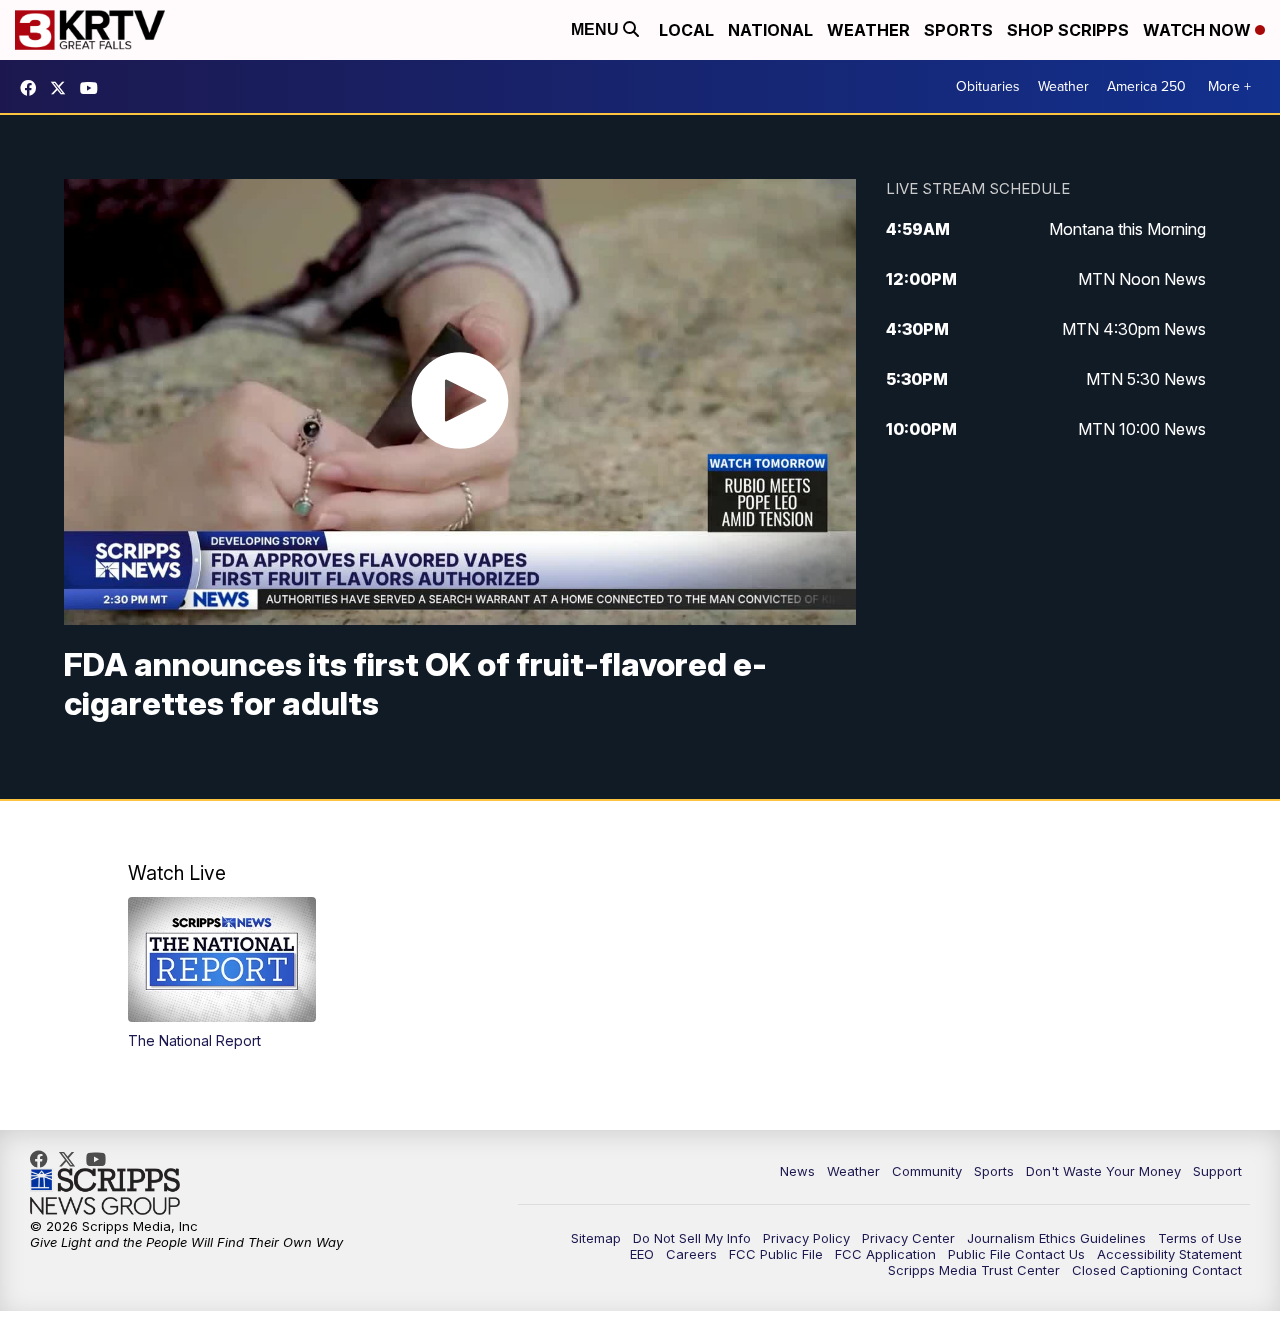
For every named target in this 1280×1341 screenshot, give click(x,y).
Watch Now (1199, 30)
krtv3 (33, 88)
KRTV (63, 88)
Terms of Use (1200, 1238)
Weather (868, 30)
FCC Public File (776, 1254)
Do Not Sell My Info (692, 1238)
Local (686, 30)
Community (927, 1171)
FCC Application (885, 1254)
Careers (691, 1254)
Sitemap (596, 1238)
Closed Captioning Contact (1157, 1270)
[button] (222, 973)
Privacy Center (908, 1238)
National (770, 30)
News (797, 1171)
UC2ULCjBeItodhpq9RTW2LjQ (94, 88)
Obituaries (988, 86)
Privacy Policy (806, 1238)
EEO (642, 1254)
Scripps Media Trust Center (974, 1270)
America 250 (1146, 86)
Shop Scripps (1068, 30)
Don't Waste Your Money (1103, 1171)
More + (1229, 86)
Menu (597, 29)
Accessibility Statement (1169, 1254)
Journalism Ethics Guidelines (1056, 1238)
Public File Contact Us (1016, 1254)
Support (1217, 1171)
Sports (958, 30)
